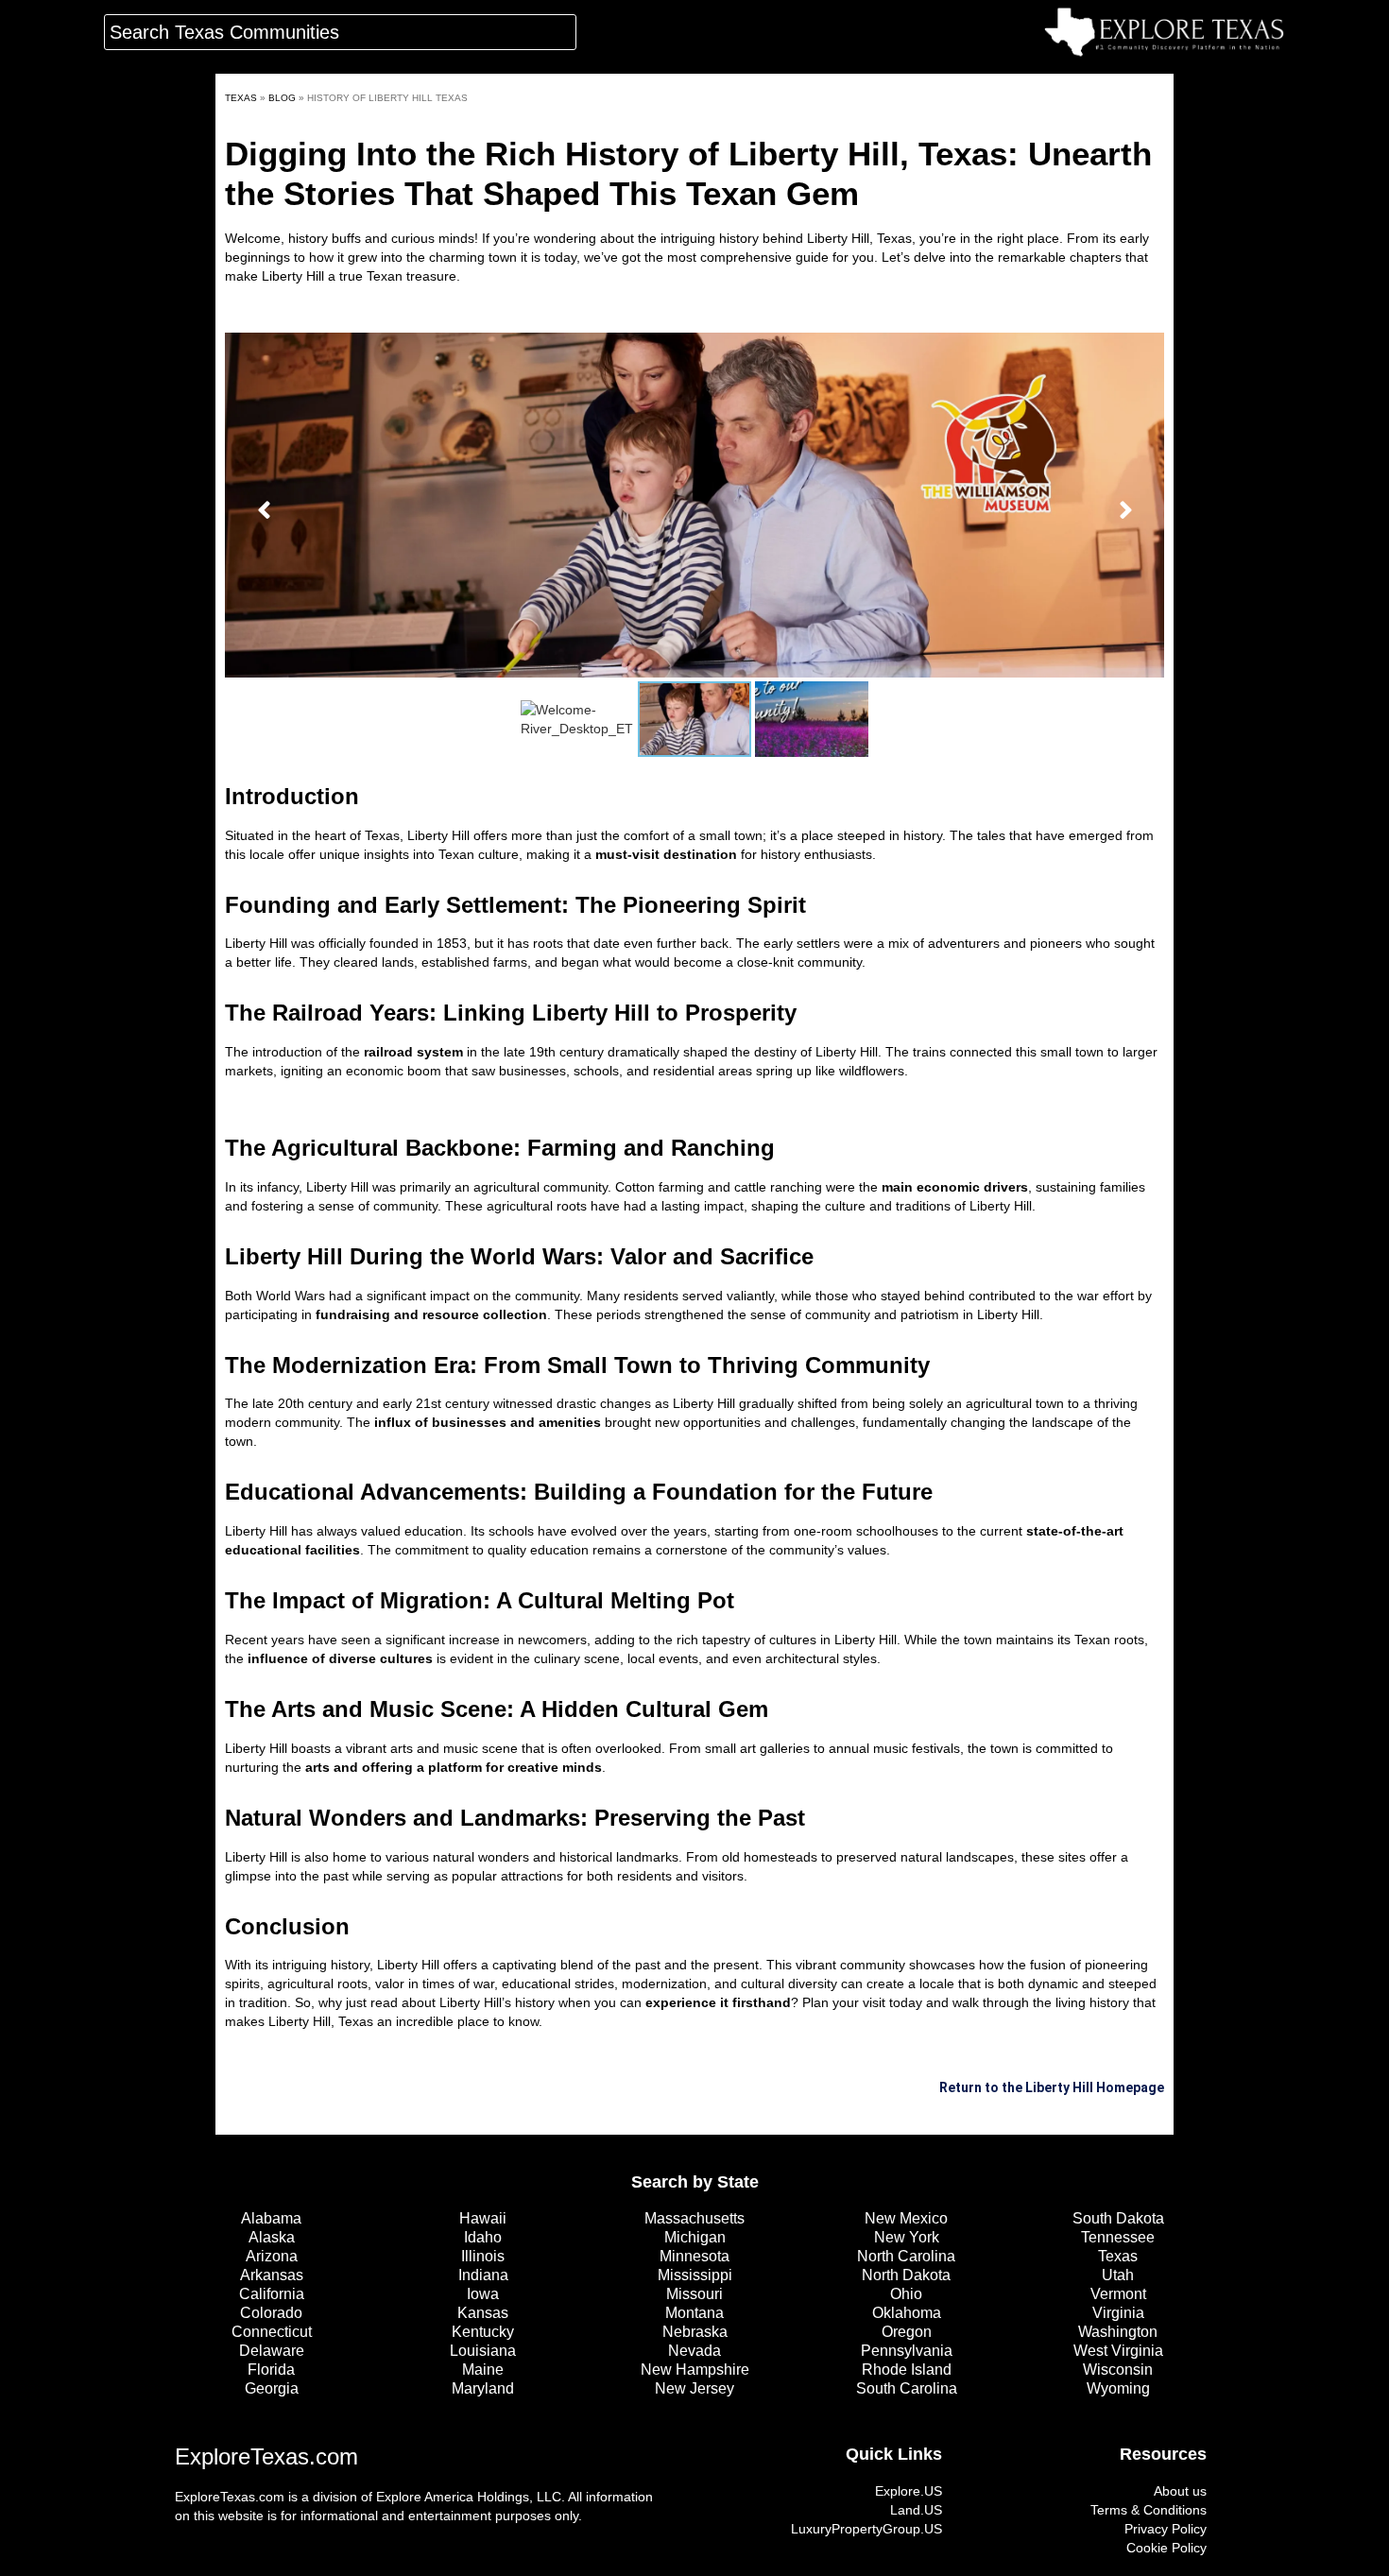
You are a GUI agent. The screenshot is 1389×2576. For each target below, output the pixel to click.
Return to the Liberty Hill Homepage (1052, 2087)
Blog (282, 98)
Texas (241, 98)
